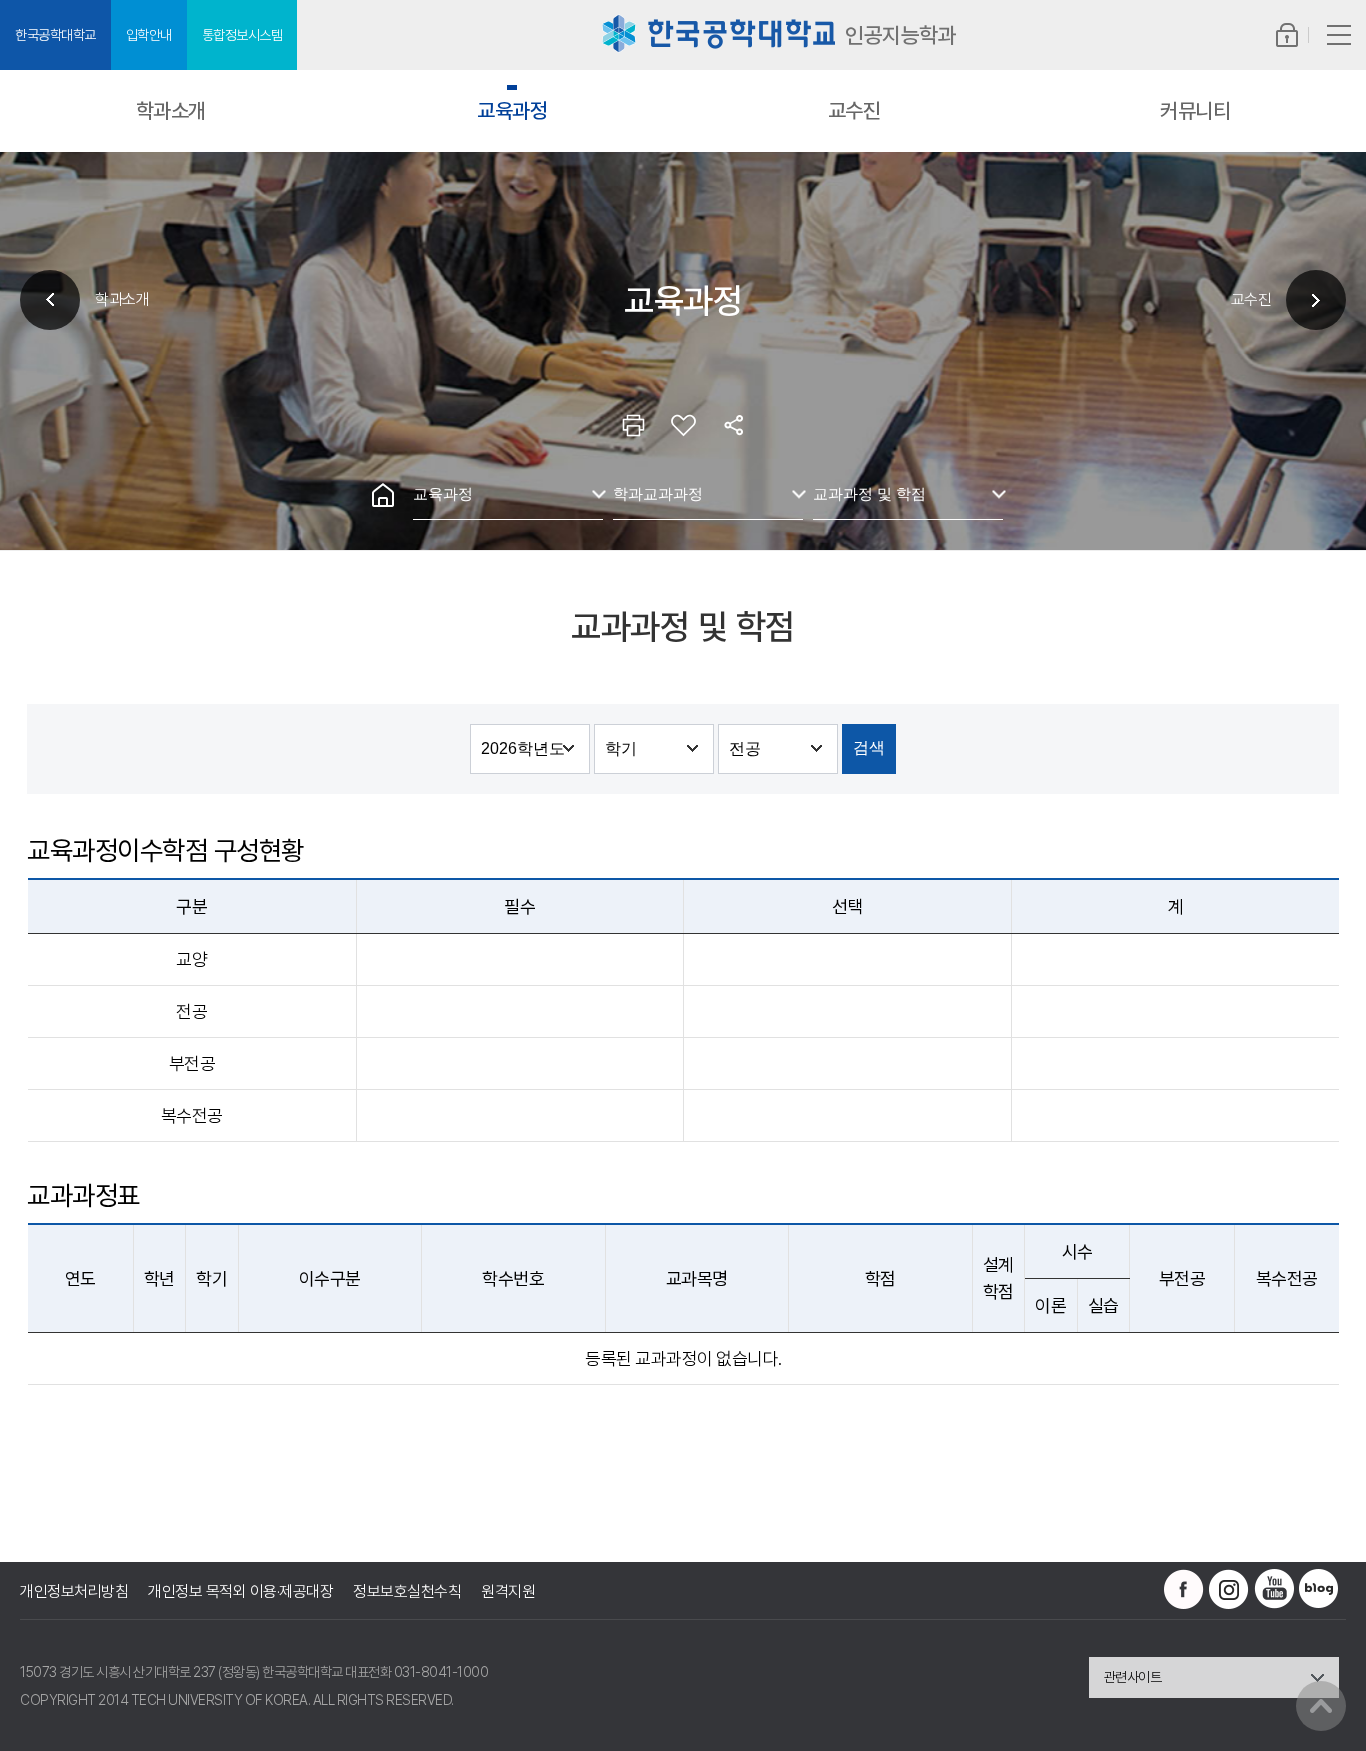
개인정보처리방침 (74, 1591)
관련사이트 (1133, 1677)
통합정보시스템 (242, 35)
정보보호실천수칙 (407, 1591)
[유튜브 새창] (1274, 1589)
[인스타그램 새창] (1229, 1589)
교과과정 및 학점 (869, 493)
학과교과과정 (658, 493)
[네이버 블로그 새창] (1319, 1589)
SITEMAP (1338, 35)
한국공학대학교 (55, 35)
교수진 (854, 110)
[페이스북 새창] (1184, 1589)
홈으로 (383, 495)
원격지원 (508, 1591)
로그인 (1287, 35)
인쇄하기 (633, 425)
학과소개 (171, 110)
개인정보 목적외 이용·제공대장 (240, 1591)
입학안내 (149, 35)
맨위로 (1321, 1706)
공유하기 (733, 425)
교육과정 (512, 110)
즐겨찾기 (683, 425)
